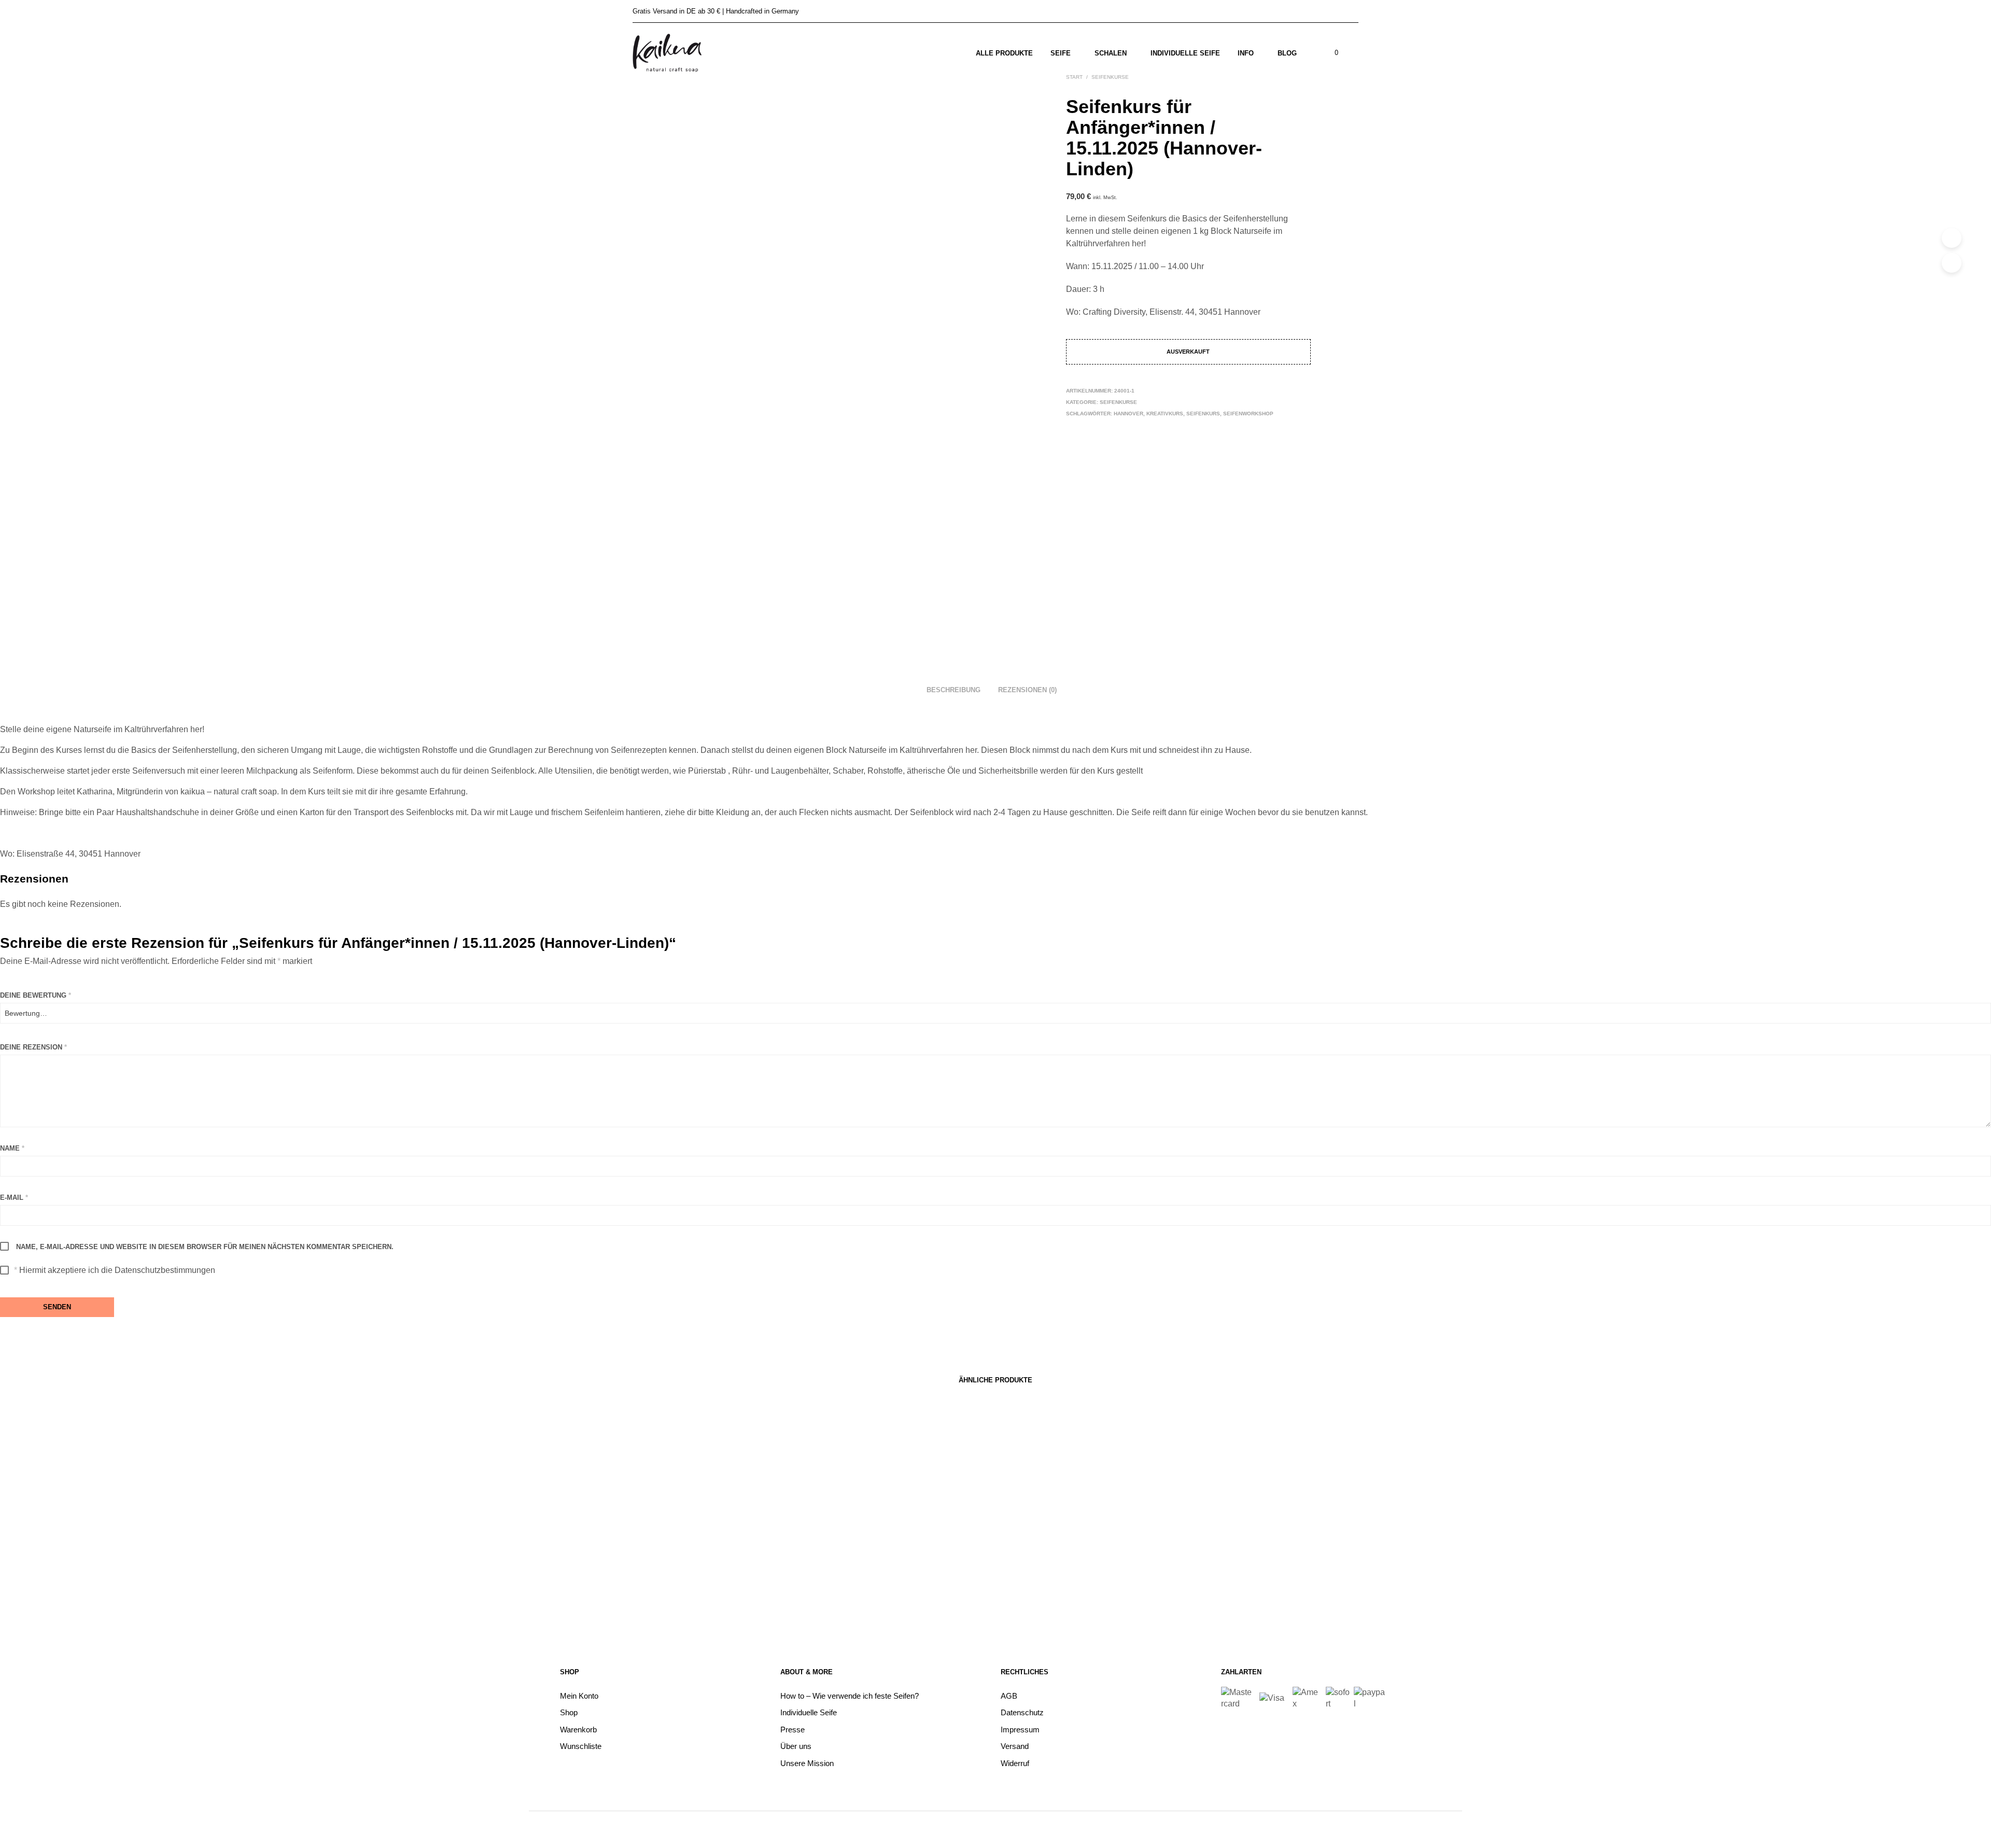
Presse (793, 1730)
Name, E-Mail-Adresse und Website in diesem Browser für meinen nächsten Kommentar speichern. (205, 1247)
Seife (1061, 53)
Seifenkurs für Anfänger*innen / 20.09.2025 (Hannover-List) (735, 1572)
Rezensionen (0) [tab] (1027, 690)
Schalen (1111, 53)
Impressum (1020, 1730)
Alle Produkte (1004, 53)
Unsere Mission (807, 1763)
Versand (1015, 1746)
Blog (1287, 53)
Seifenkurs (1203, 414)
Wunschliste (581, 1746)
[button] (1330, 53)
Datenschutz (1022, 1712)
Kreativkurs (1165, 414)
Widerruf (1015, 1763)
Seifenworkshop (1248, 414)
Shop (569, 1712)
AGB (1009, 1696)
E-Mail (14, 1198)
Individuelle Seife (1185, 53)
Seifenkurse (1118, 402)
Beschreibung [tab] (954, 690)
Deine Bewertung (36, 995)
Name (12, 1148)
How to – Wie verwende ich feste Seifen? (850, 1696)
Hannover (1128, 414)
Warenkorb (578, 1730)
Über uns (796, 1746)
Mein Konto (579, 1696)
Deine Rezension (33, 1047)
